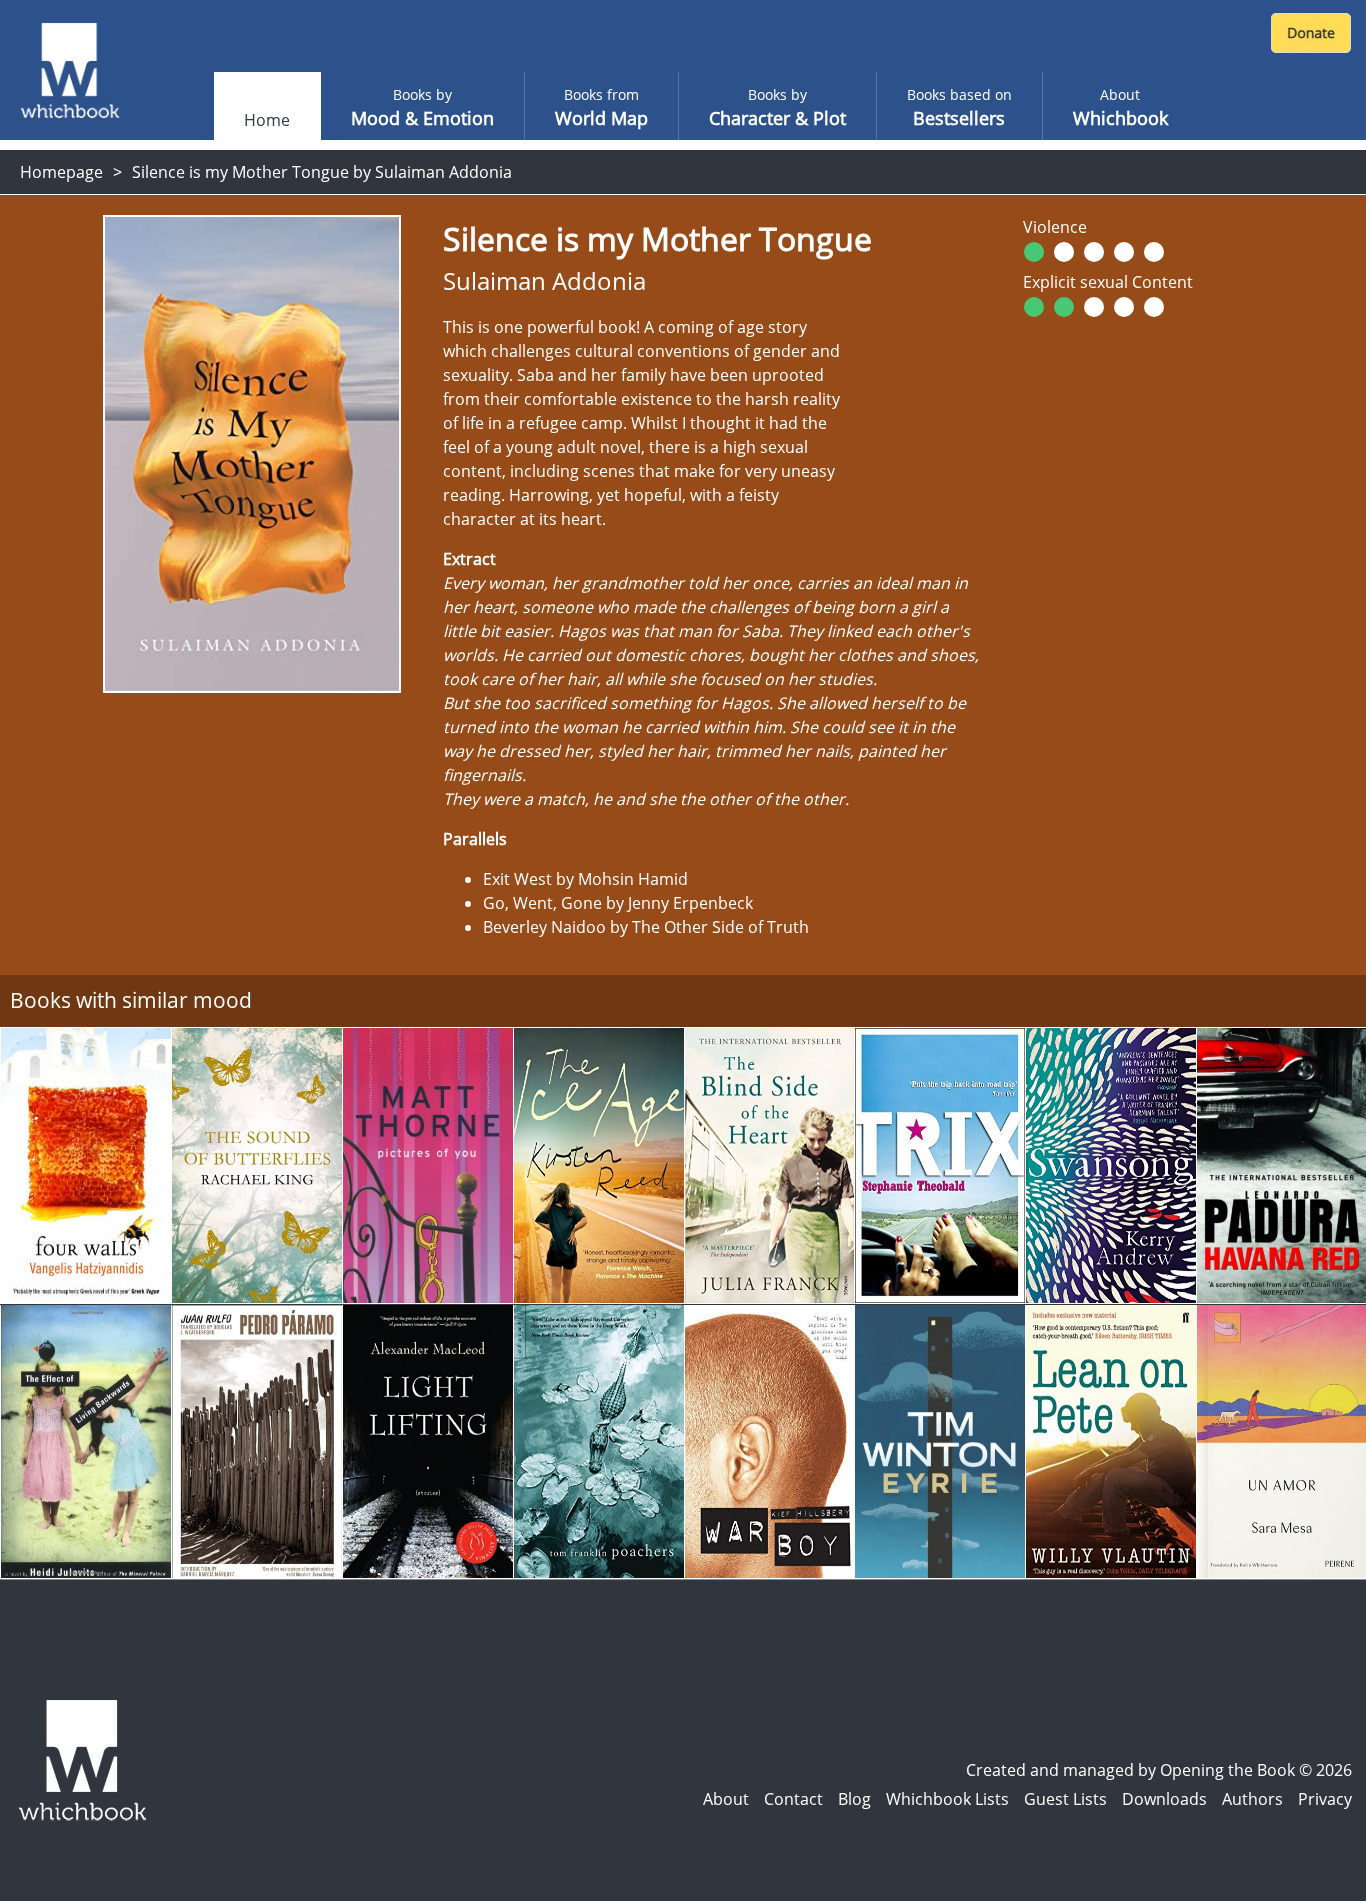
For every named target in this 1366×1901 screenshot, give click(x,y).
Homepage (61, 172)
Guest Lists (1065, 1799)
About (726, 1799)
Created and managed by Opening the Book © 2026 (1159, 1770)
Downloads (1164, 1799)
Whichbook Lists (947, 1799)
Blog (854, 1799)
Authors (1252, 1799)
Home (267, 120)
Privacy (1325, 1799)
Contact (793, 1799)
